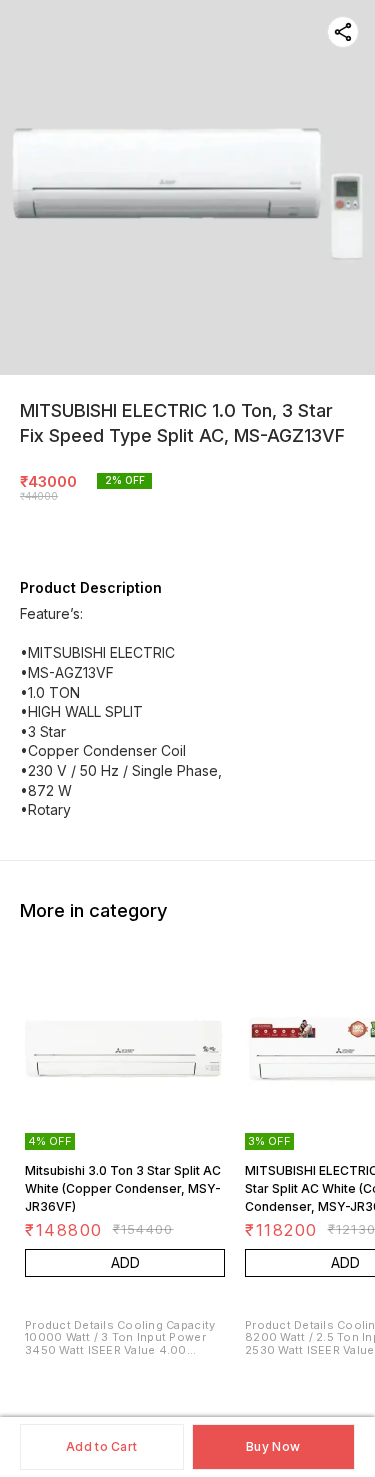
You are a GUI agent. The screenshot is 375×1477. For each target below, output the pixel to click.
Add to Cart (101, 1446)
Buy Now (273, 1446)
